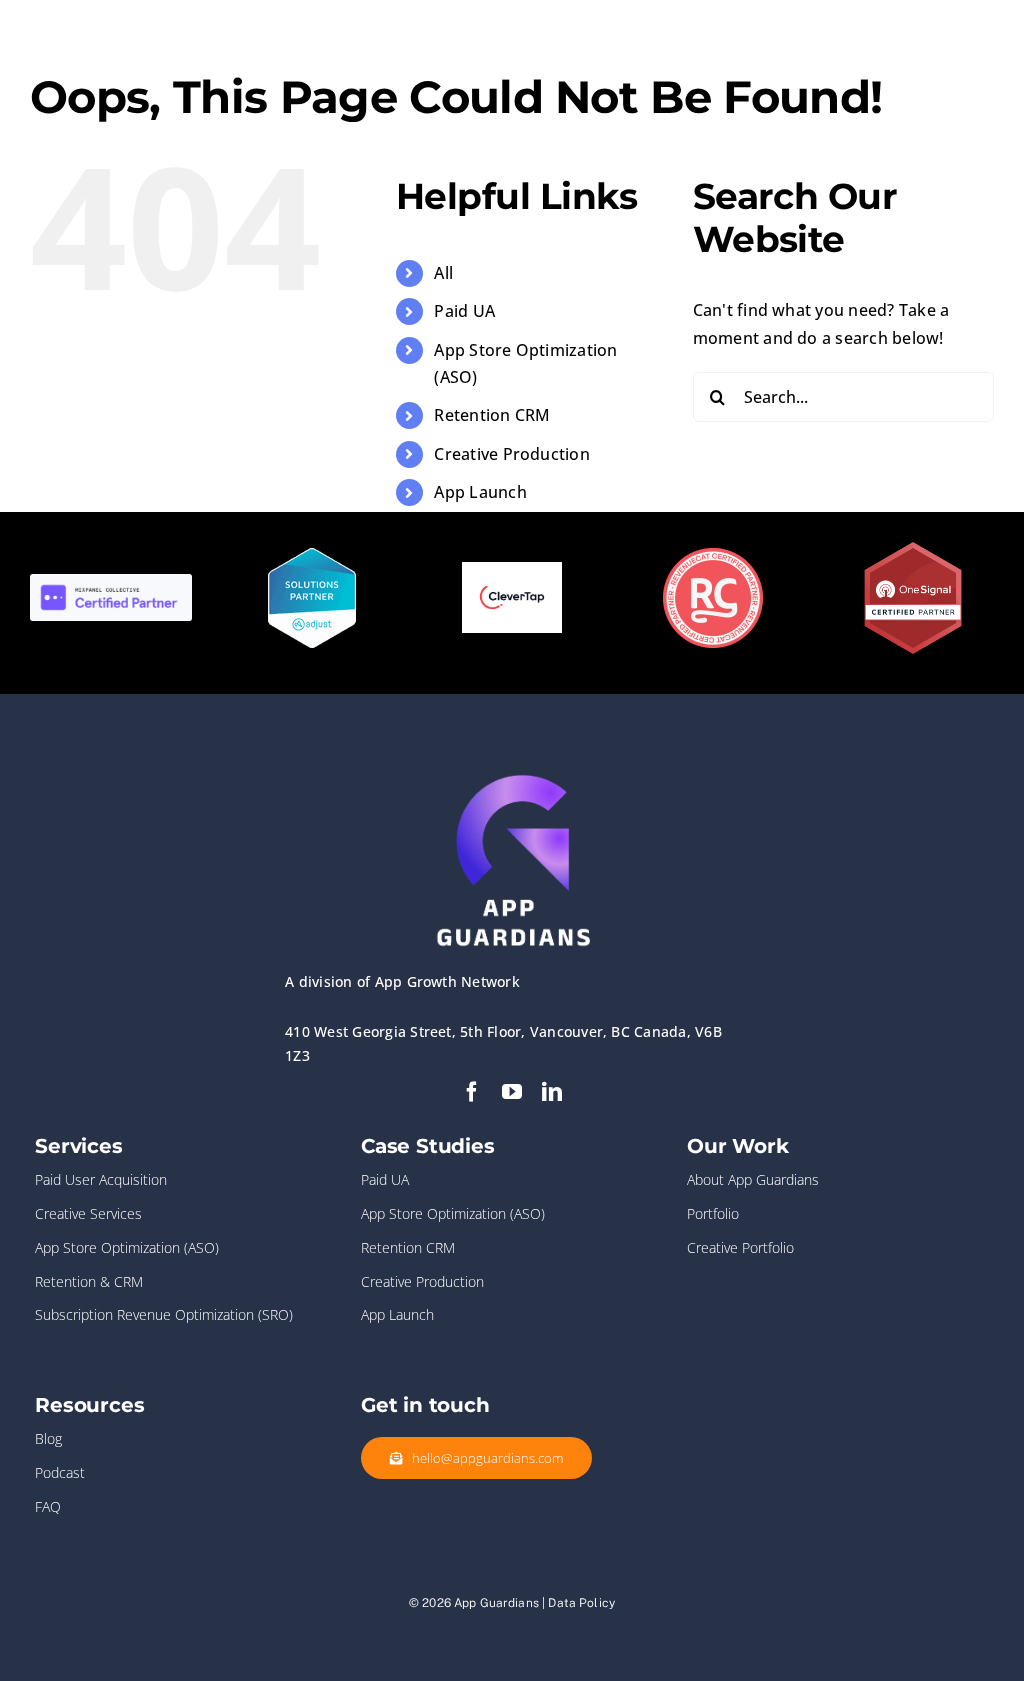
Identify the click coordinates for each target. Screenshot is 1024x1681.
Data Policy (581, 1603)
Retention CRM (492, 415)
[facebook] (472, 1092)
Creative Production (512, 454)
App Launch (480, 492)
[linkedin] (552, 1092)
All (443, 273)
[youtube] (512, 1092)
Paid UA (464, 311)
